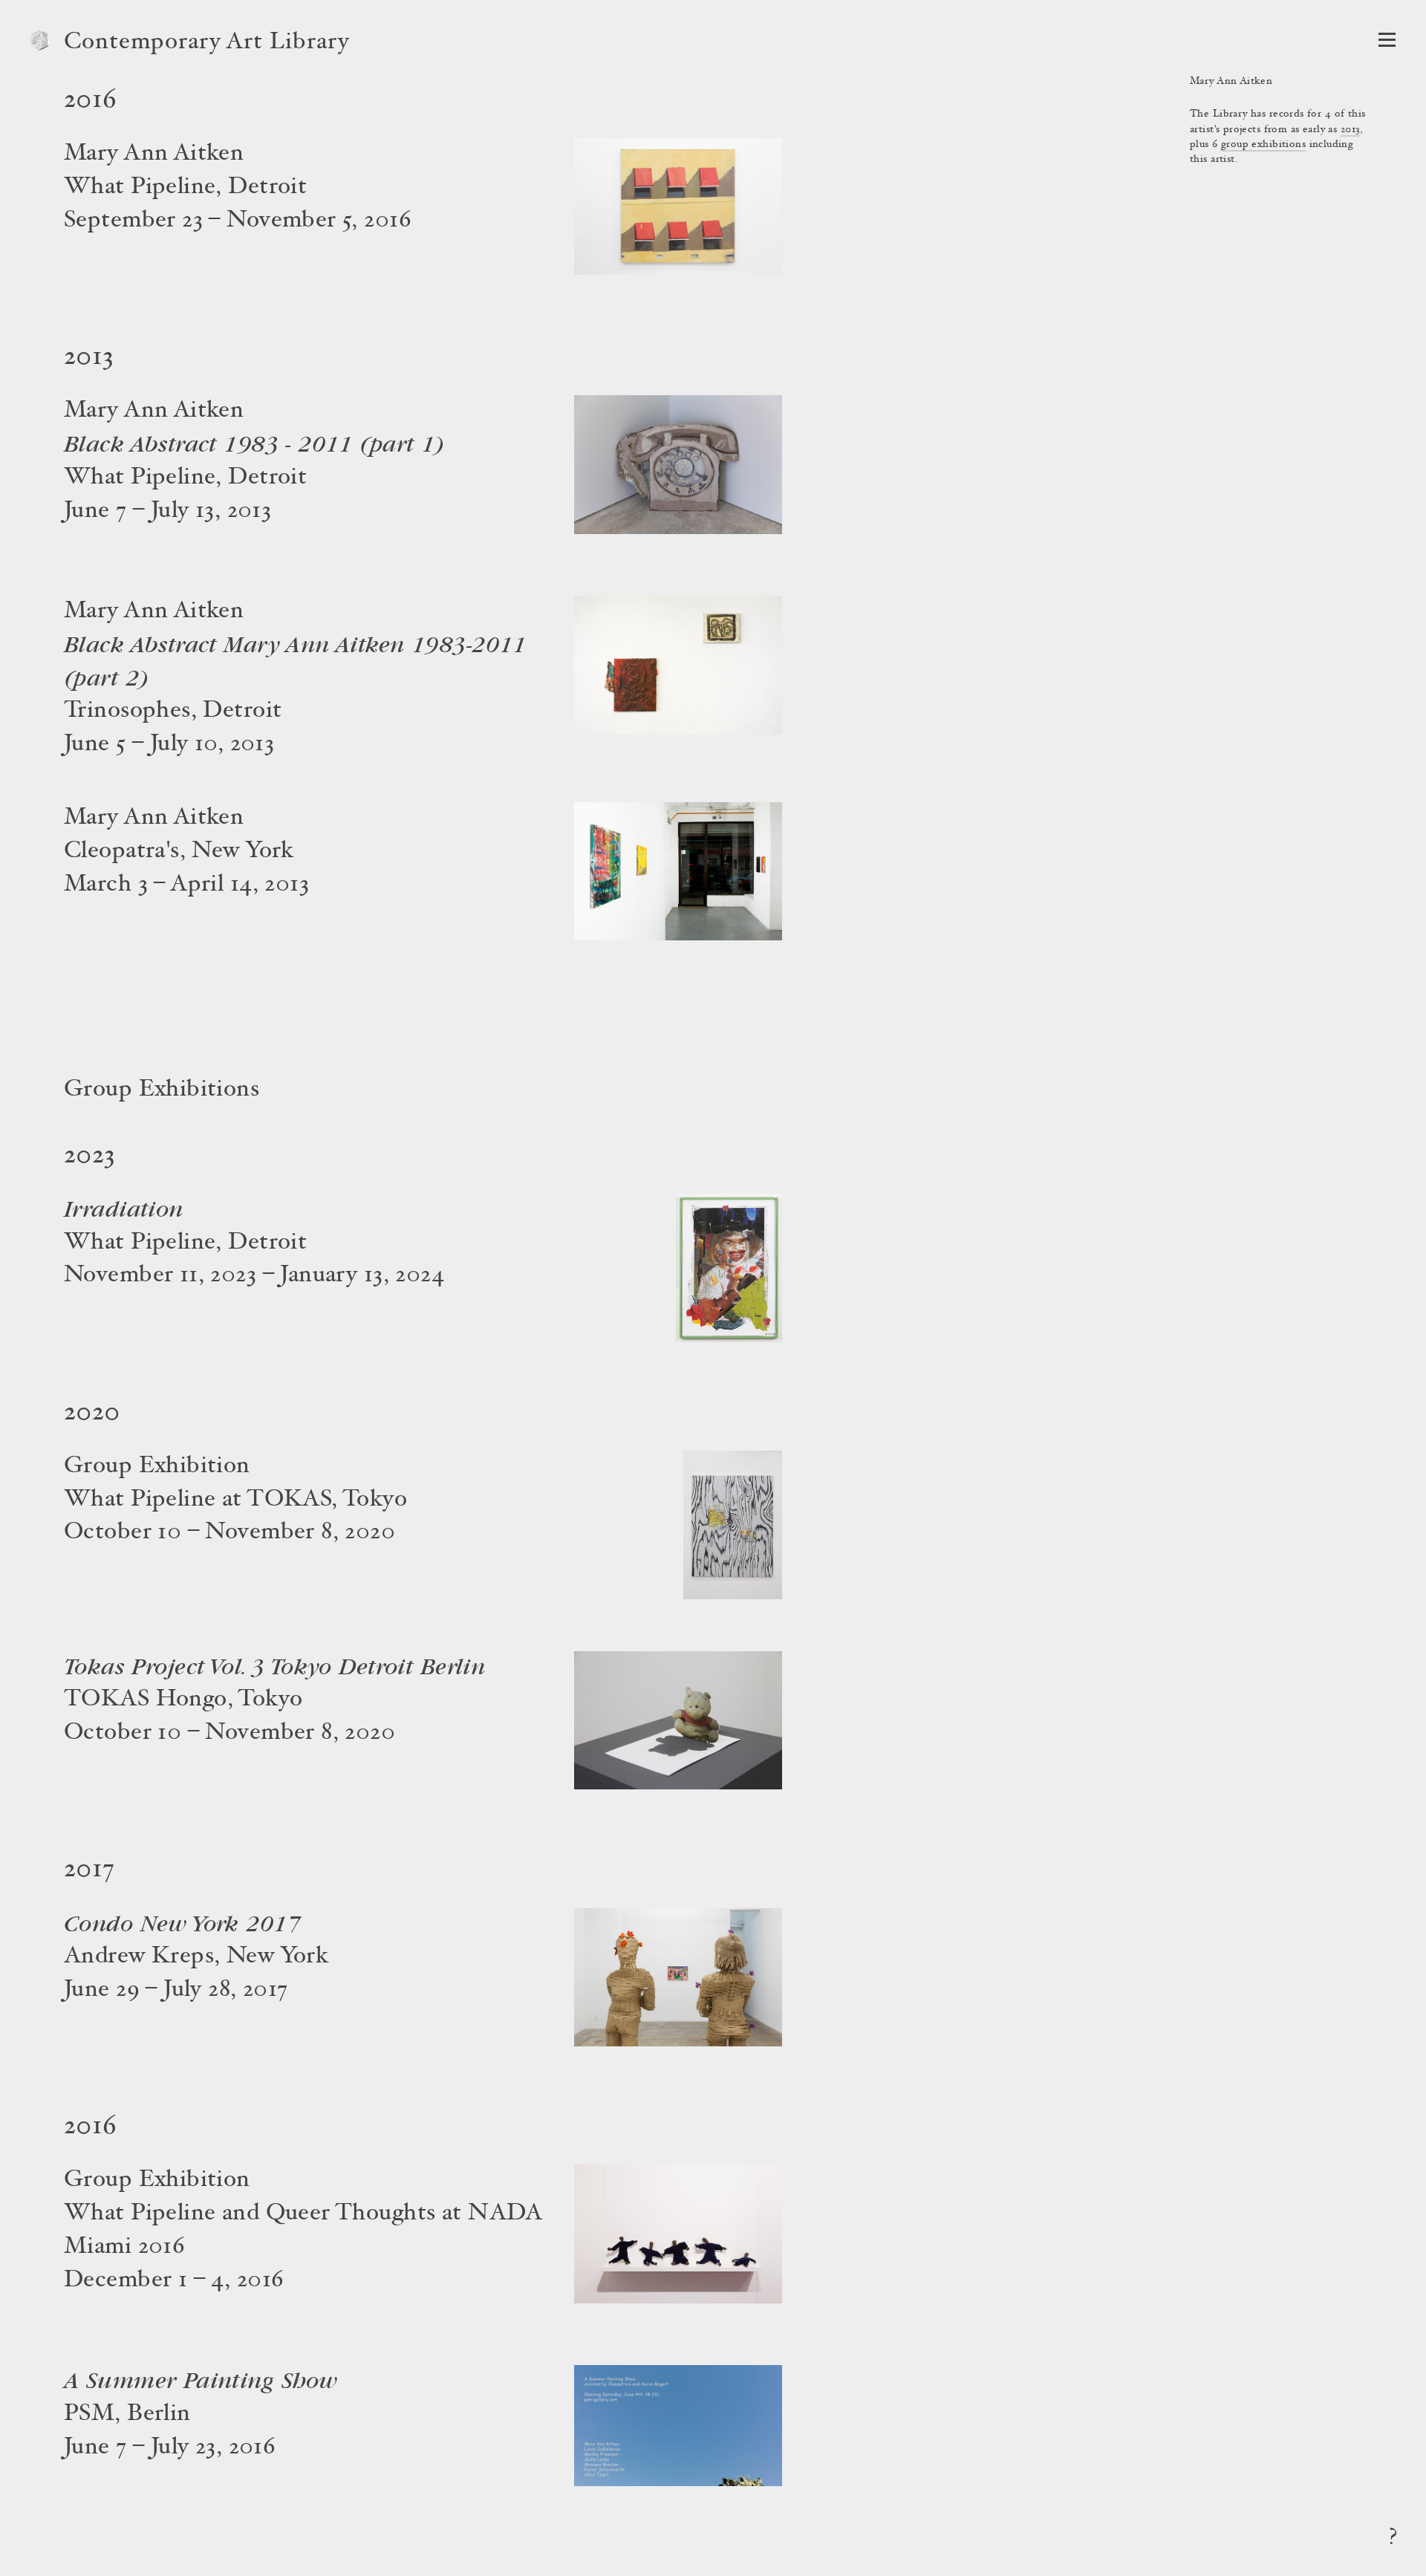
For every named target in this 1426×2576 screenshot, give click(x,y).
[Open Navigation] (1387, 40)
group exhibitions (1263, 145)
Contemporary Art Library (207, 43)
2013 (1351, 130)
